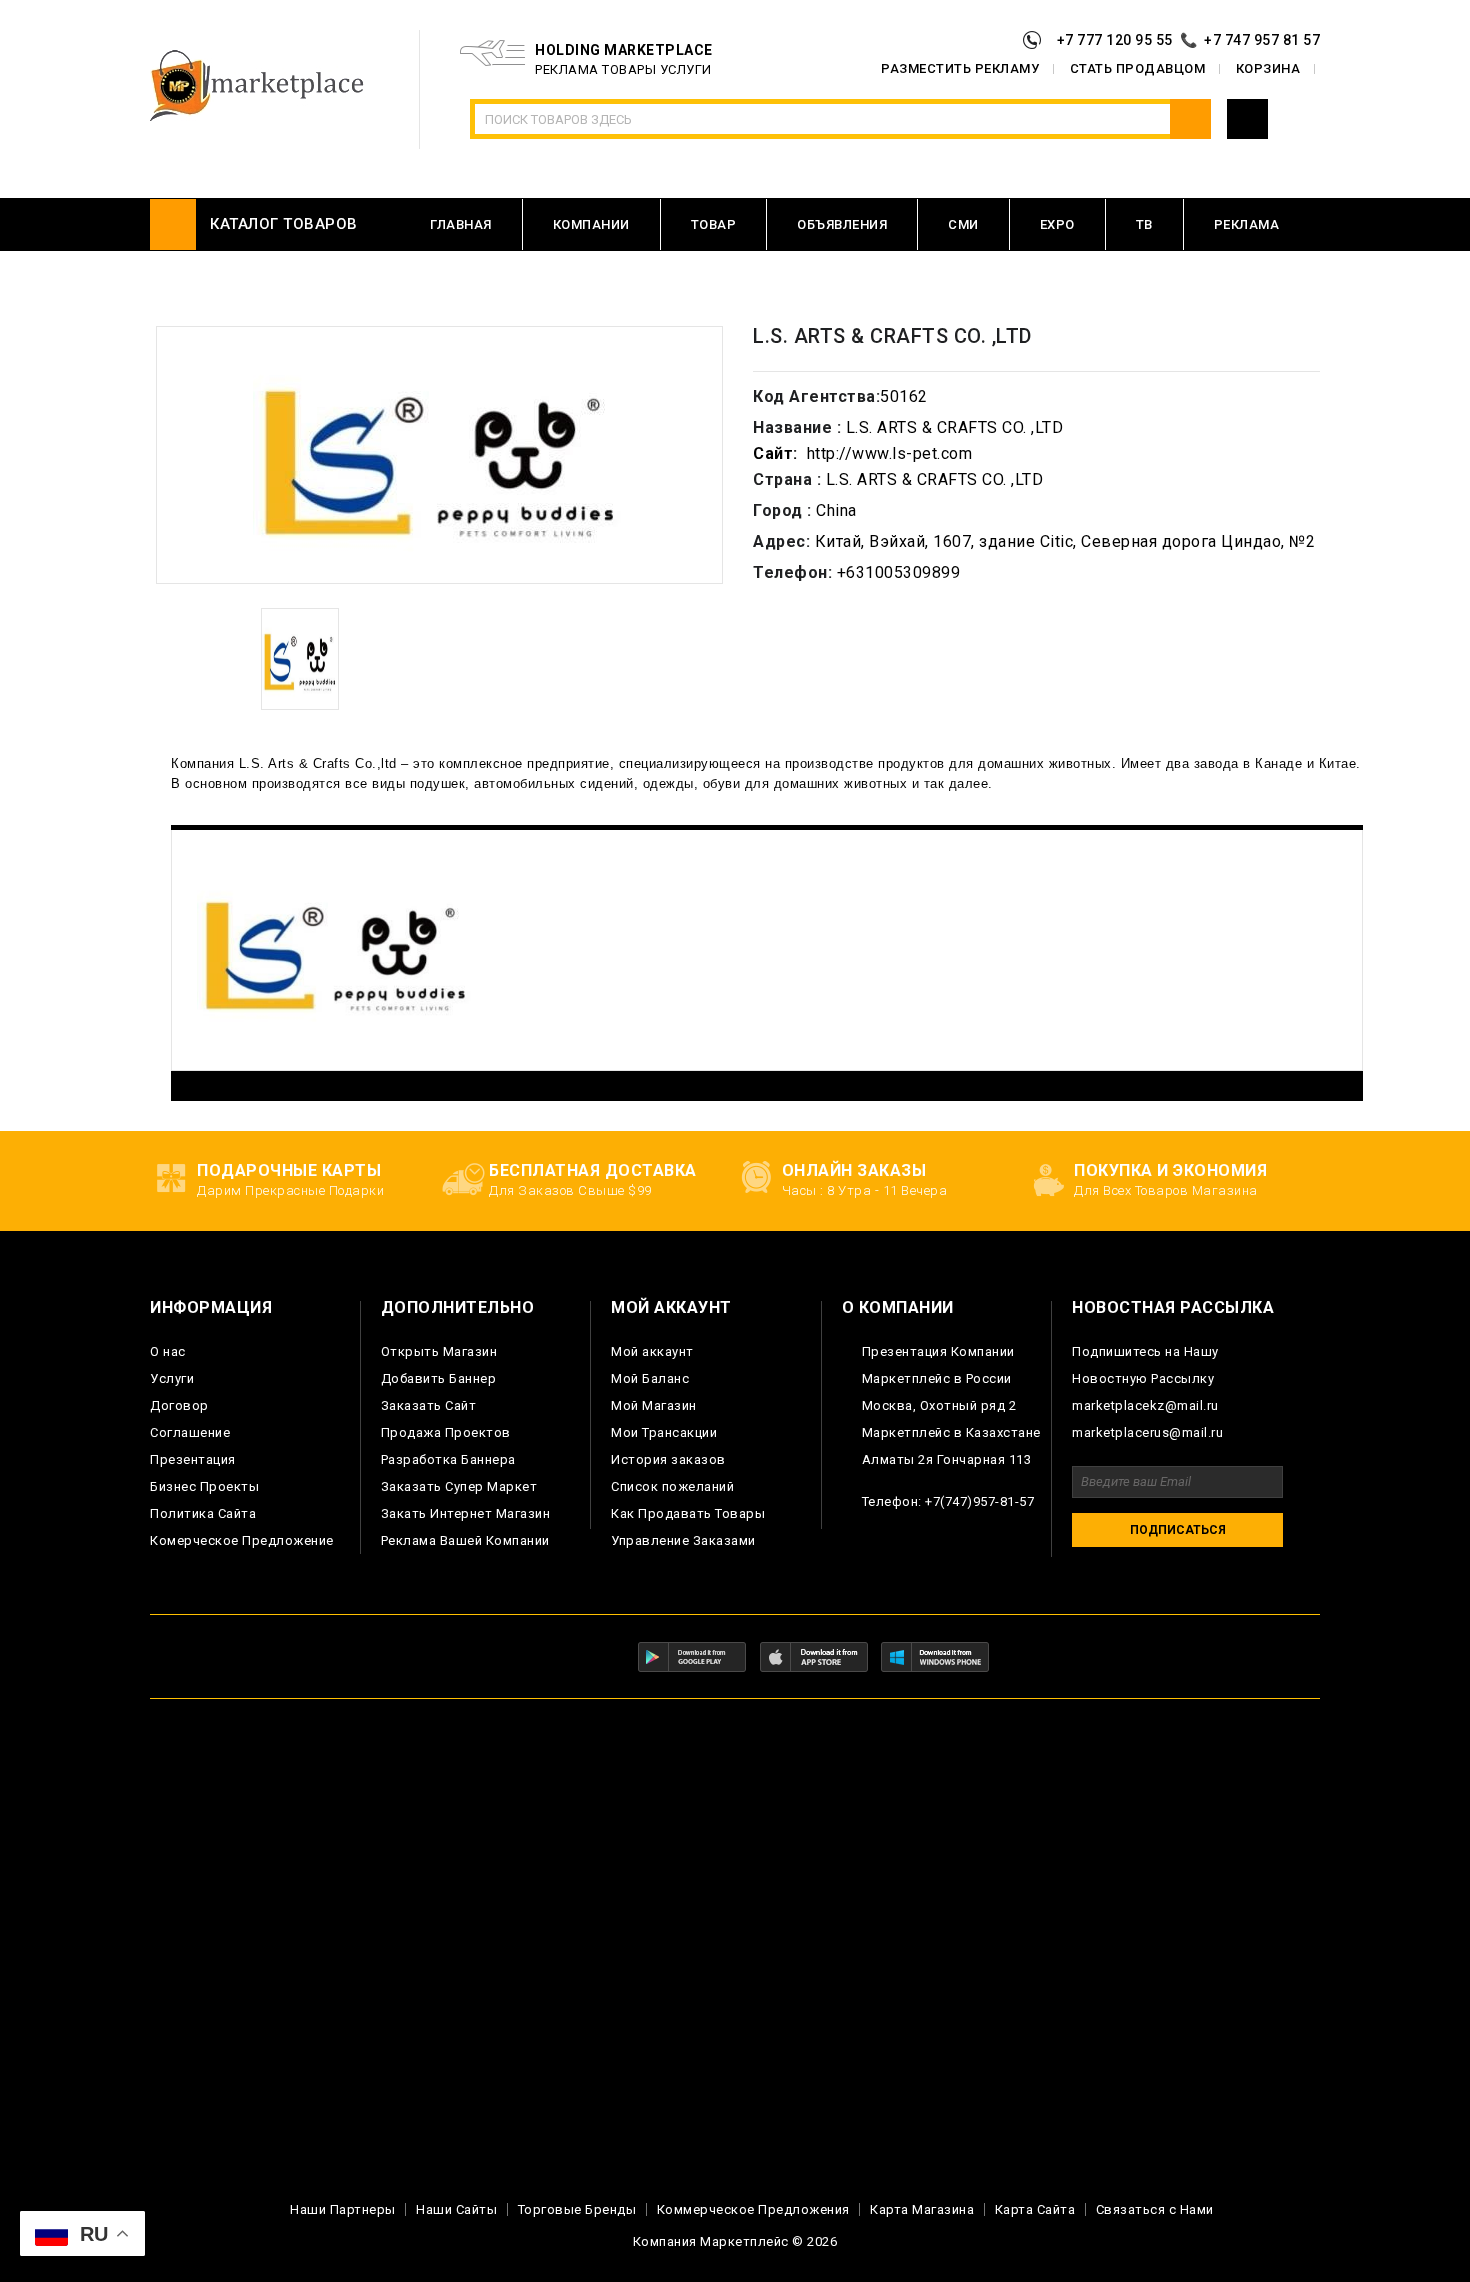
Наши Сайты (456, 2209)
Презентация (193, 1459)
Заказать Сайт (429, 1405)
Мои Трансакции (664, 1432)
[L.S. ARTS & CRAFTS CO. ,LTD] (300, 659)
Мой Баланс (650, 1378)
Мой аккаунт (652, 1351)
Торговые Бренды (577, 2209)
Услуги (172, 1378)
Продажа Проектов (446, 1432)
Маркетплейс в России (937, 1378)
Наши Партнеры (343, 2209)
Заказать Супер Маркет (459, 1486)
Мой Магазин (654, 1405)
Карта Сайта (1035, 2209)
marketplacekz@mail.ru (1145, 1405)
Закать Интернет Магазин (466, 1513)
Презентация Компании (938, 1351)
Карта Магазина (922, 2209)
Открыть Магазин (439, 1351)
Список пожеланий (672, 1486)
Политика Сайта (203, 1513)
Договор (179, 1405)
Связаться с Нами (1155, 2209)
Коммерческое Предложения (753, 2209)
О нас (168, 1351)
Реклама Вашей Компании (465, 1540)
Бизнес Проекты (204, 1486)
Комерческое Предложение (242, 1540)
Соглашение (190, 1432)
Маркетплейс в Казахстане (951, 1432)
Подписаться (1178, 1530)
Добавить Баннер (439, 1378)
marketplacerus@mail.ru (1147, 1432)
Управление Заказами (683, 1540)
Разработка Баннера (448, 1459)
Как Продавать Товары (688, 1513)
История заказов (668, 1459)
